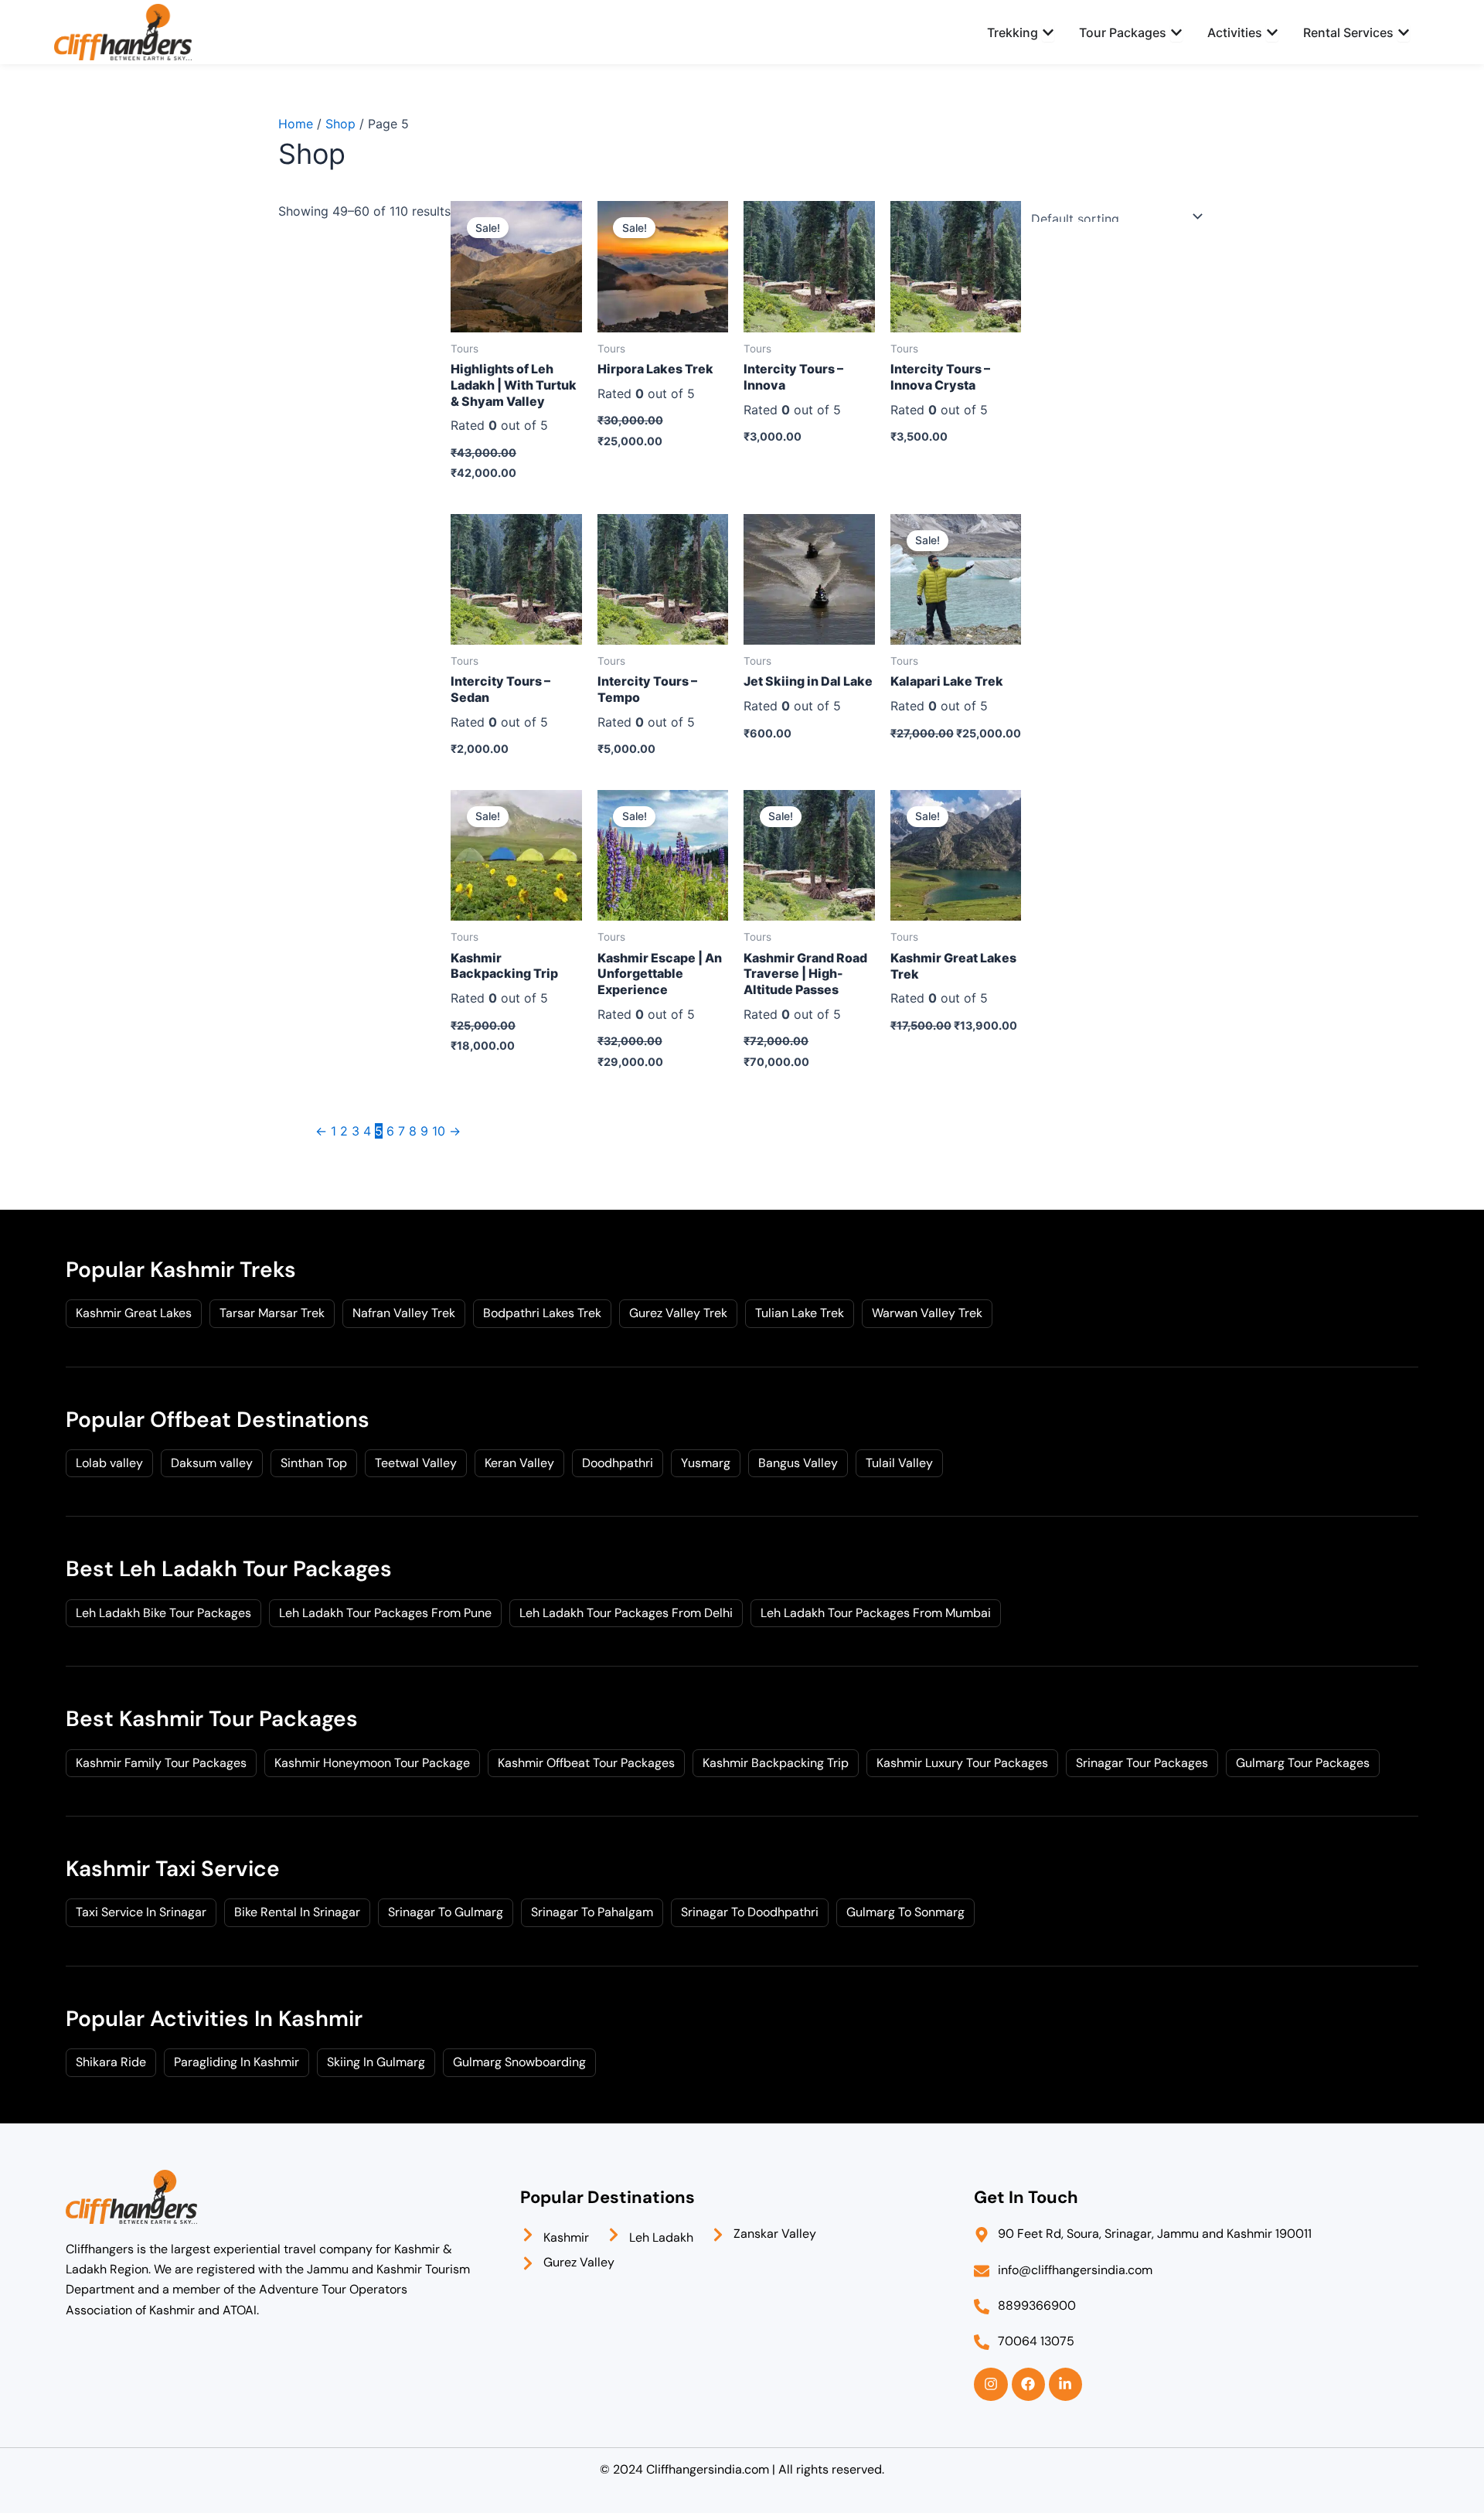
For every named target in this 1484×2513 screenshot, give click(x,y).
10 (439, 1131)
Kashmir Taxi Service (173, 1869)
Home (296, 124)
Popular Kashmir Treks (181, 1270)
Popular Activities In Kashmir (214, 2019)
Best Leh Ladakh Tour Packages (229, 1569)
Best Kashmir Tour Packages (212, 1719)
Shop (340, 124)
